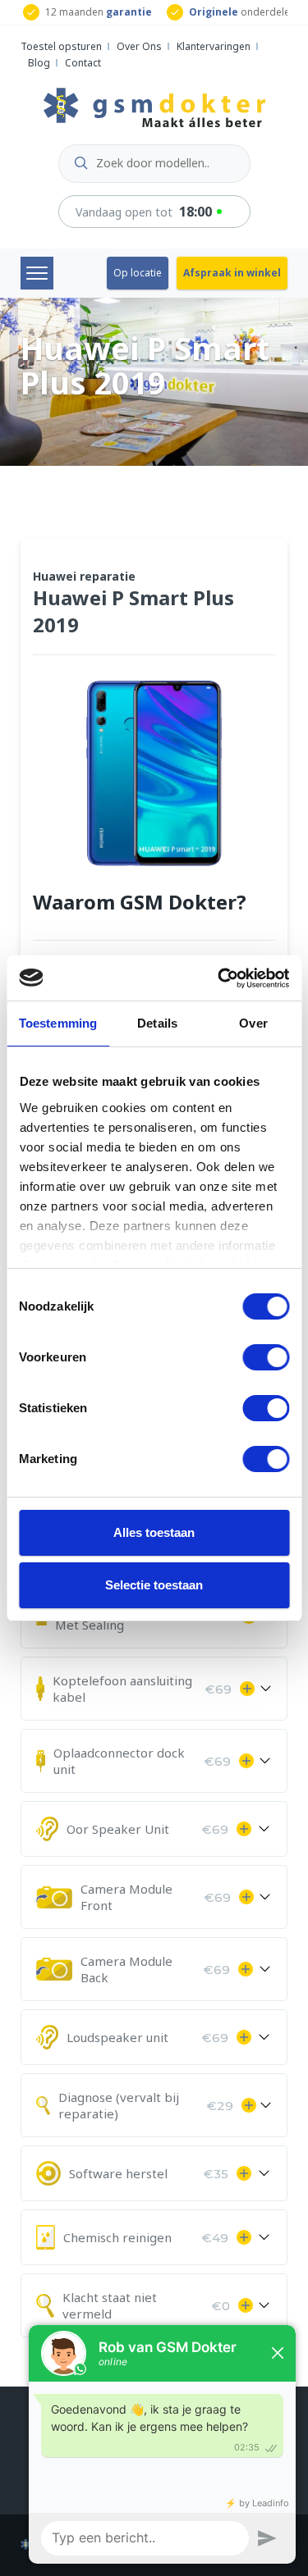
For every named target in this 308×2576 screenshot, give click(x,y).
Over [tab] (253, 1023)
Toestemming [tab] (58, 1023)
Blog (39, 63)
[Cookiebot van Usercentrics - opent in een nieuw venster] (219, 978)
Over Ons (139, 46)
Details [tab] (157, 1023)
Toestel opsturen (61, 46)
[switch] (266, 1357)
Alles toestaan (154, 1532)
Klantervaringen (214, 46)
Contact (83, 63)
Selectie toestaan (154, 1585)
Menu (37, 273)
